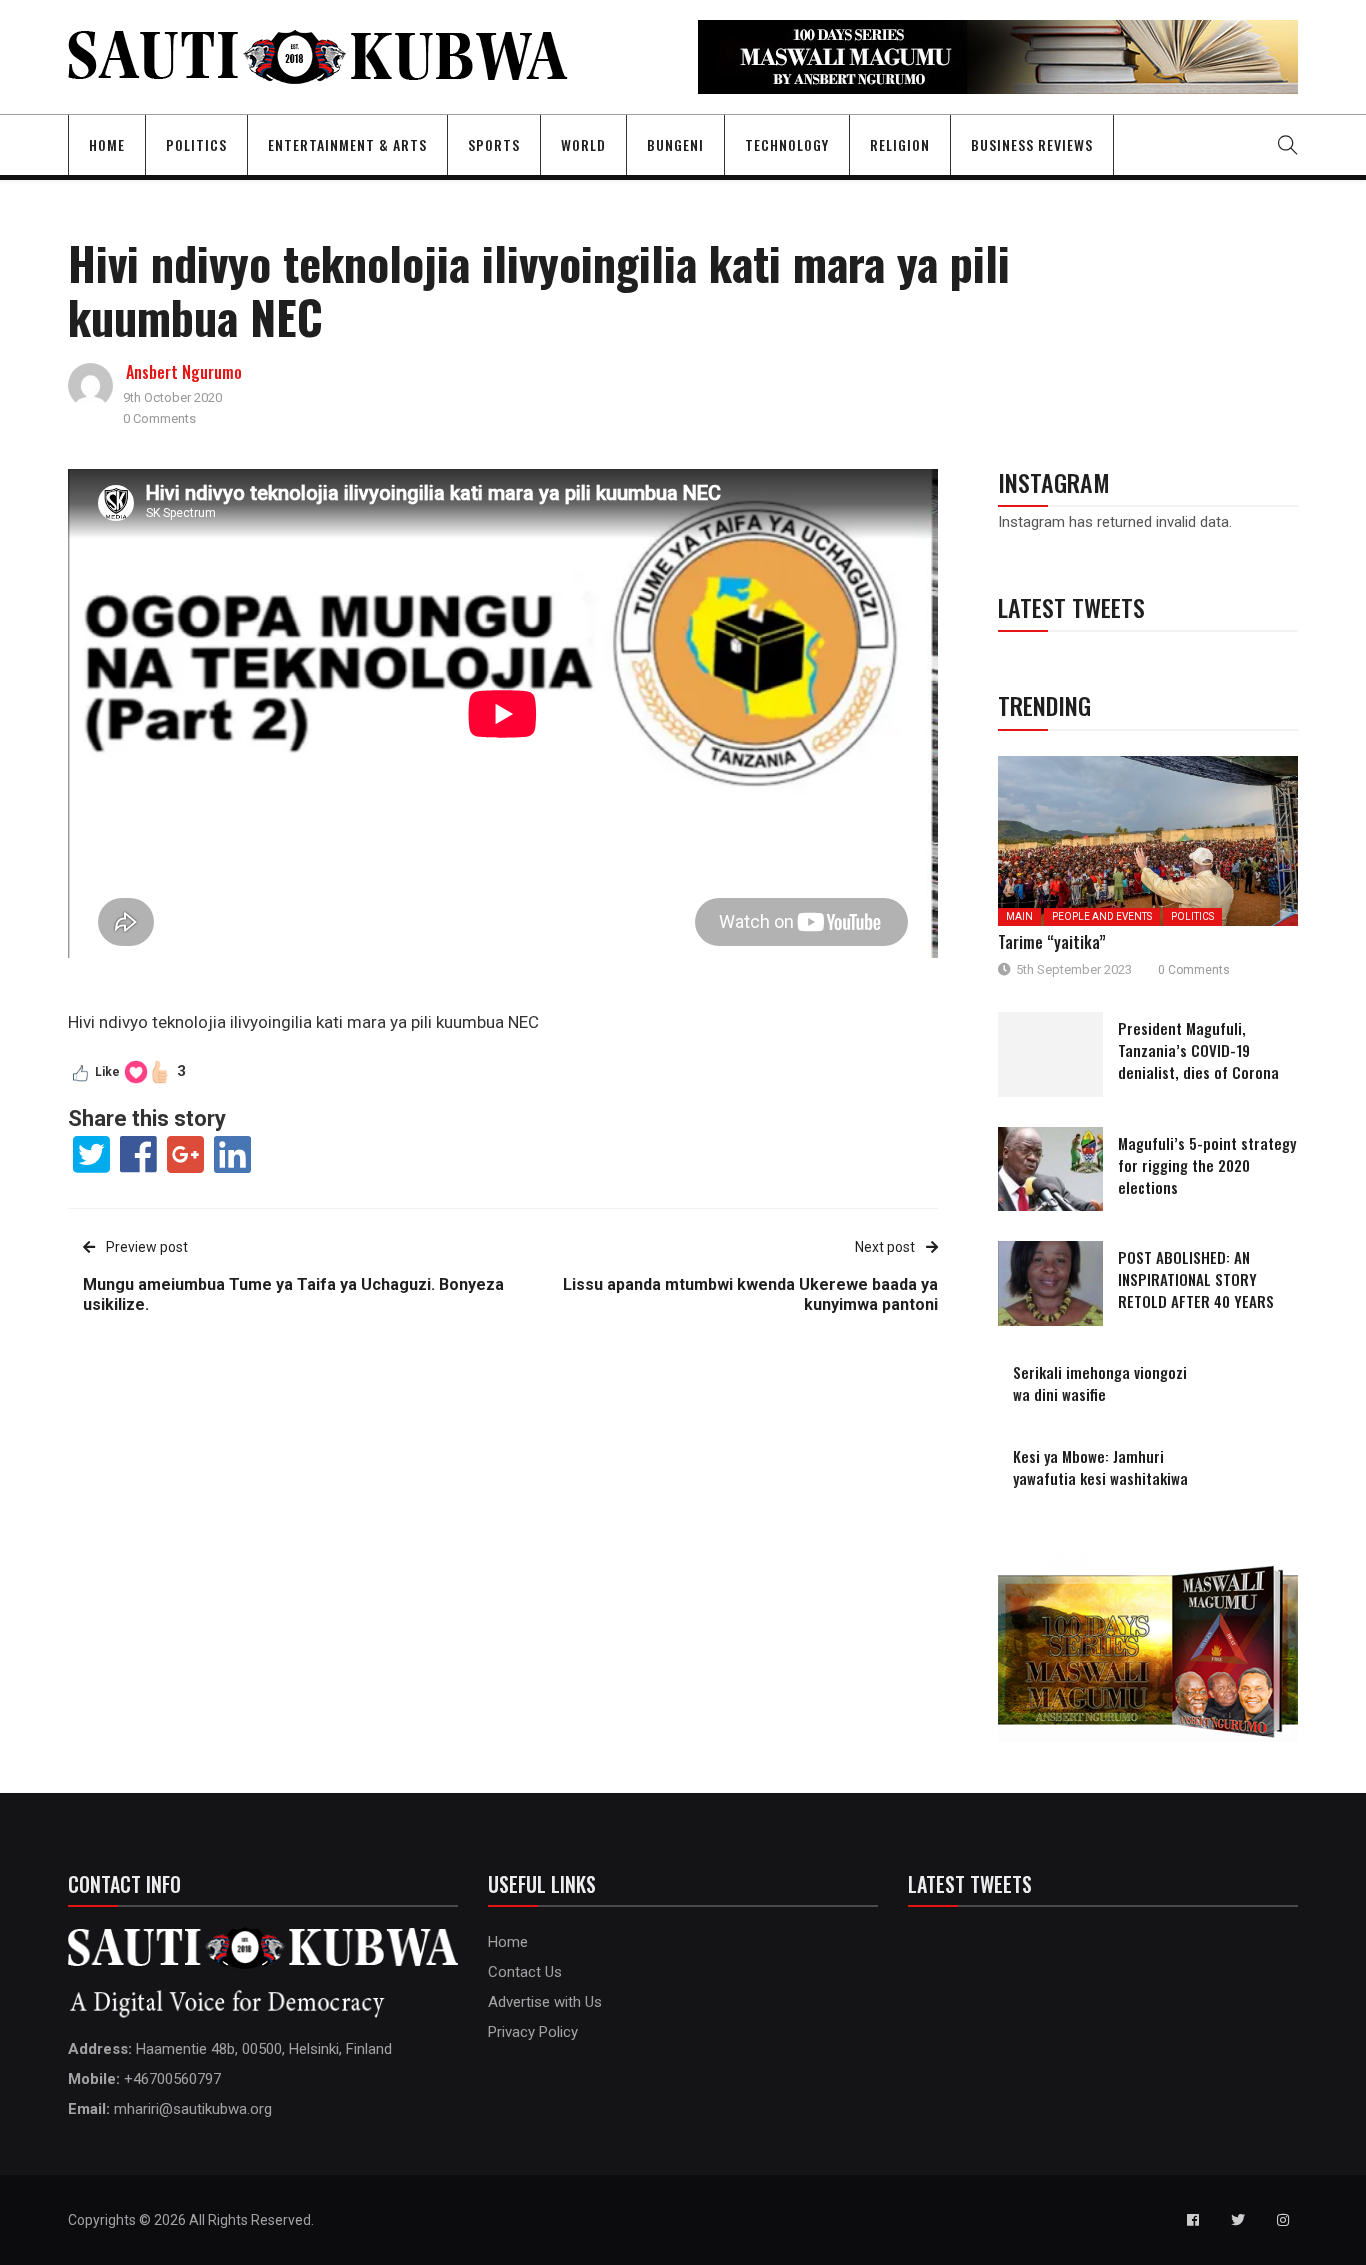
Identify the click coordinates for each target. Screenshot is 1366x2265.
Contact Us (525, 1972)
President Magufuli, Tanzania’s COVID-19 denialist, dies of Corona (1198, 1050)
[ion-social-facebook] (1193, 2220)
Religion (900, 144)
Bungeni (675, 144)
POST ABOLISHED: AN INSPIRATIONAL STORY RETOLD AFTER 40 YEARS (1196, 1279)
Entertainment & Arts (347, 144)
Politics (196, 144)
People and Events (1102, 916)
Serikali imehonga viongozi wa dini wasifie (1100, 1383)
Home (107, 144)
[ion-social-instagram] (1283, 2220)
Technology (787, 144)
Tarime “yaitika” (1052, 942)
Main (1019, 916)
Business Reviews (1032, 144)
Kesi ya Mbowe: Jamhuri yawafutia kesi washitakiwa (1100, 1467)
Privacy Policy (533, 2032)
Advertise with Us (545, 2002)
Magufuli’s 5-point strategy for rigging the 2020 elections (1207, 1165)
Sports (494, 144)
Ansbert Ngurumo (184, 372)
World (583, 144)
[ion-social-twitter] (1238, 2220)
